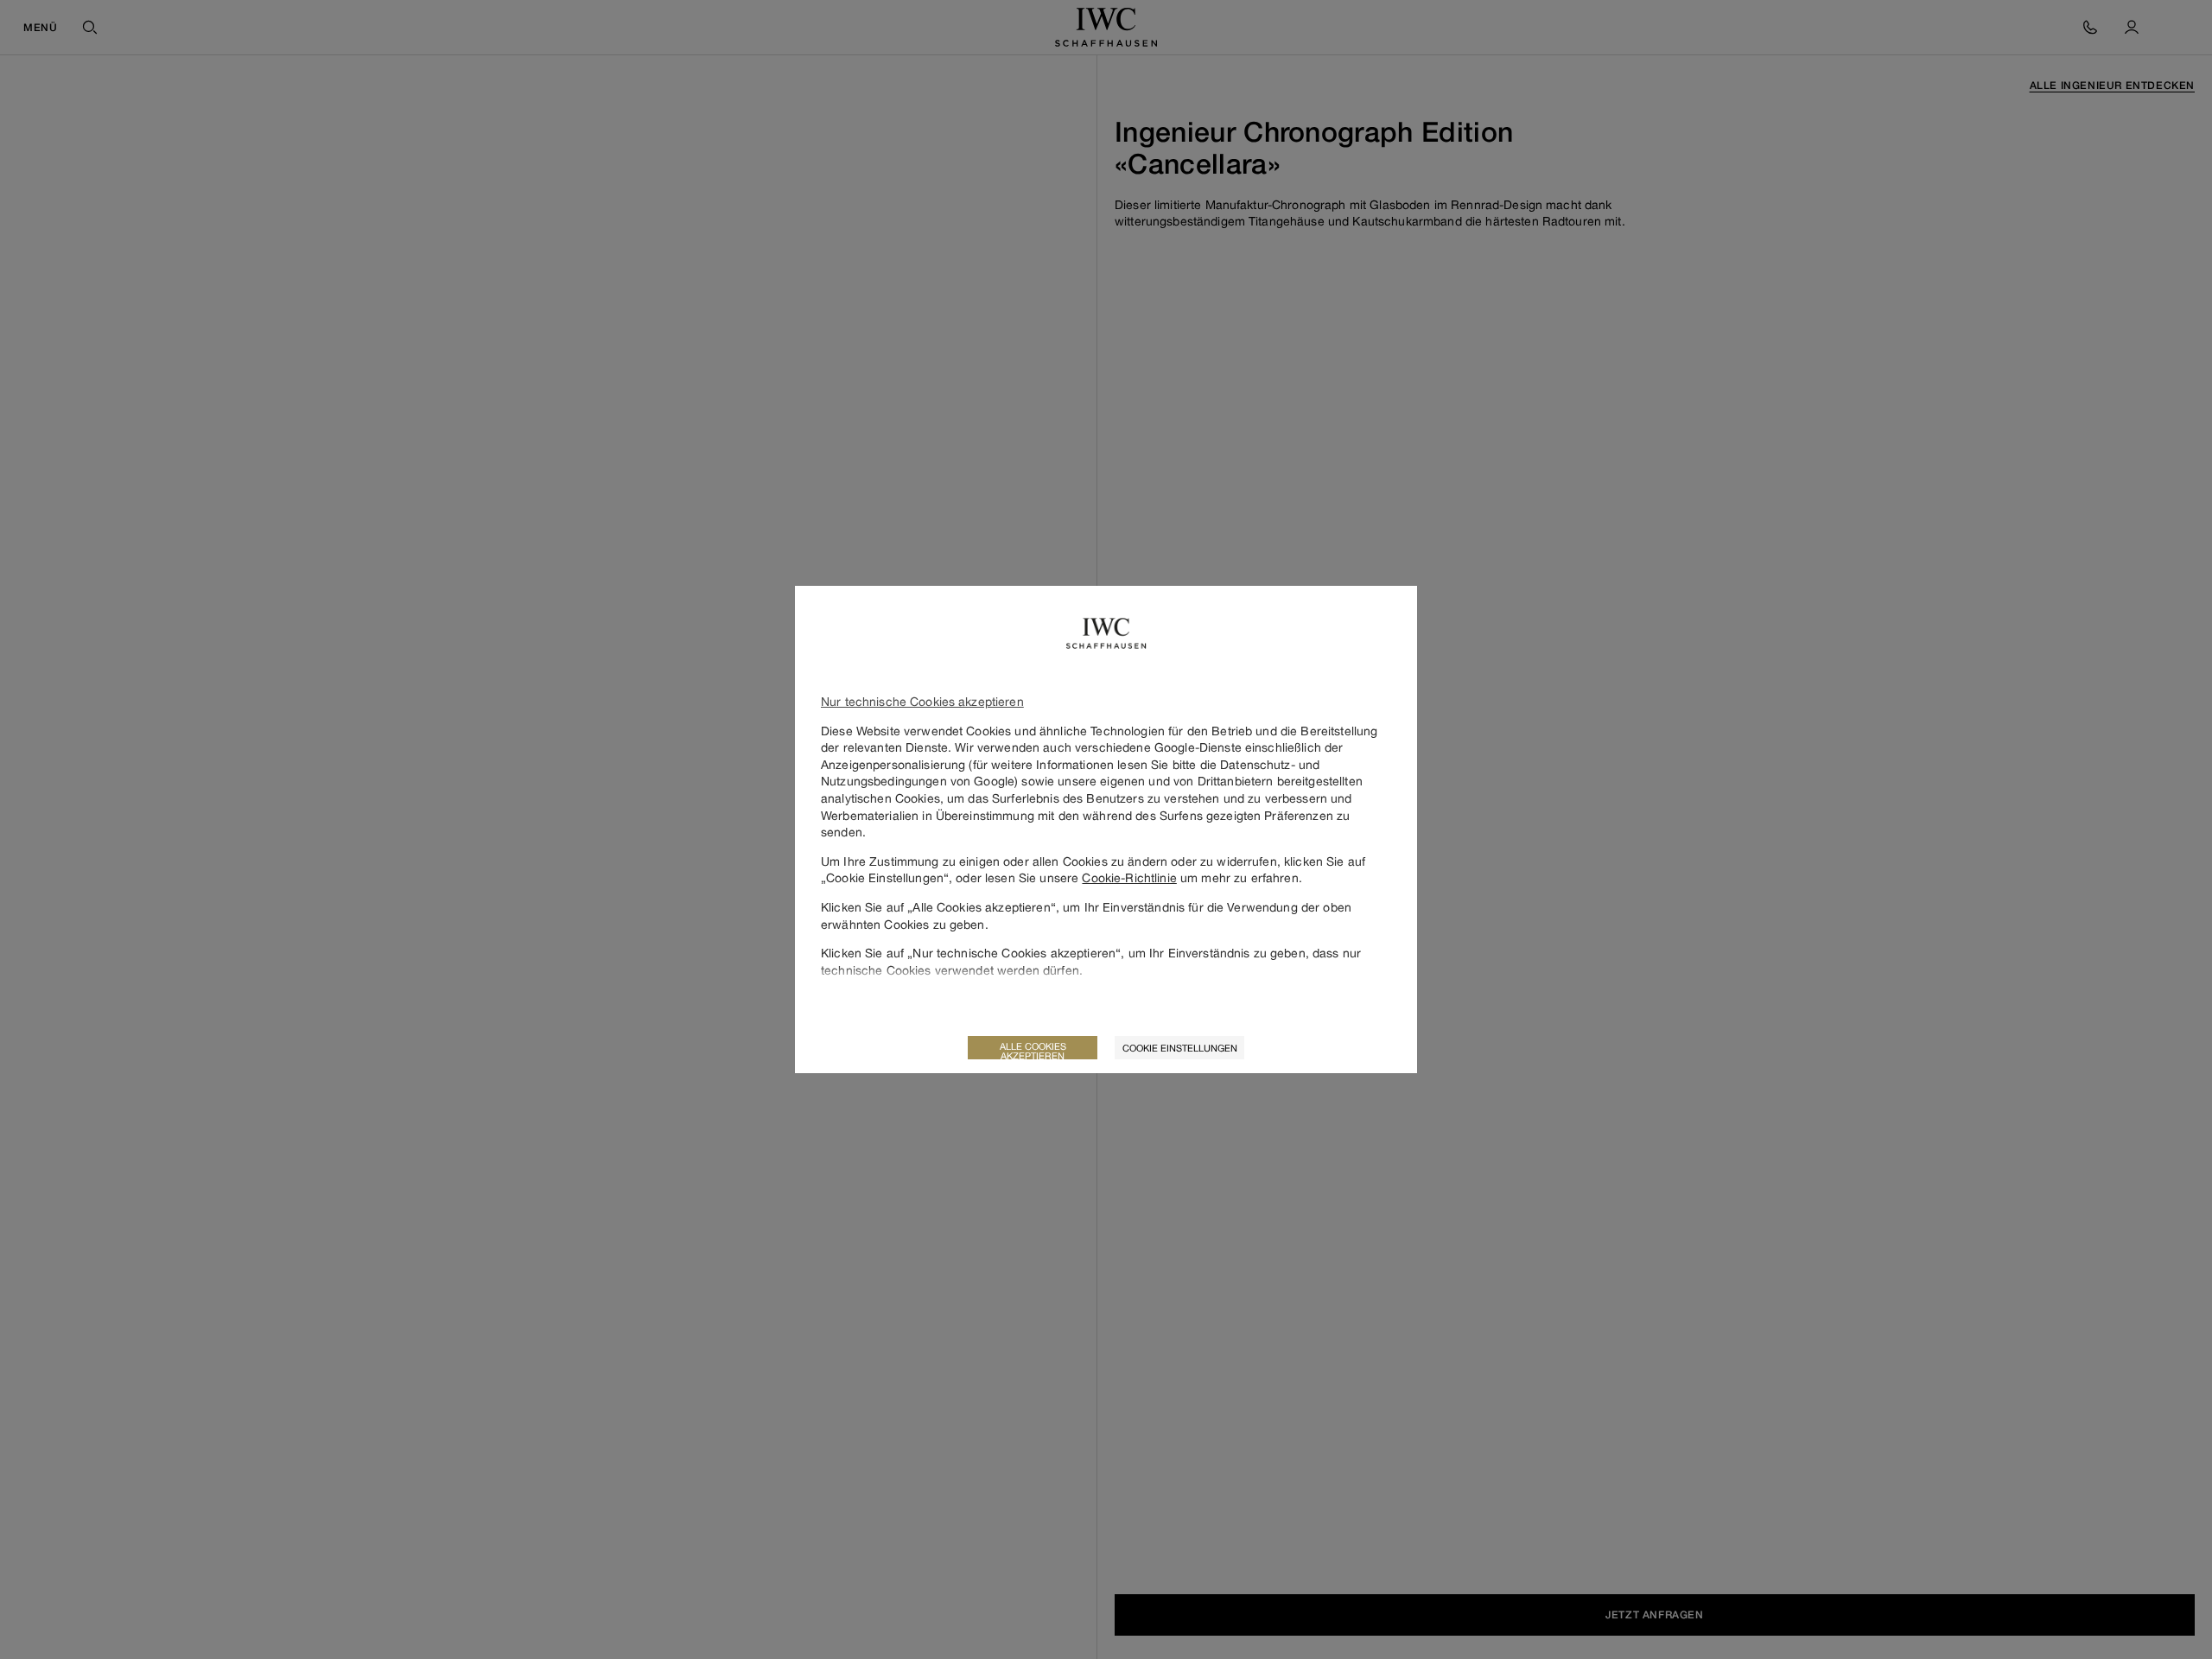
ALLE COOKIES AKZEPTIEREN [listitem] (1033, 1050)
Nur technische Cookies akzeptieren (922, 701)
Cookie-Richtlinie (1129, 877)
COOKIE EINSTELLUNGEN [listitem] (1180, 1048)
